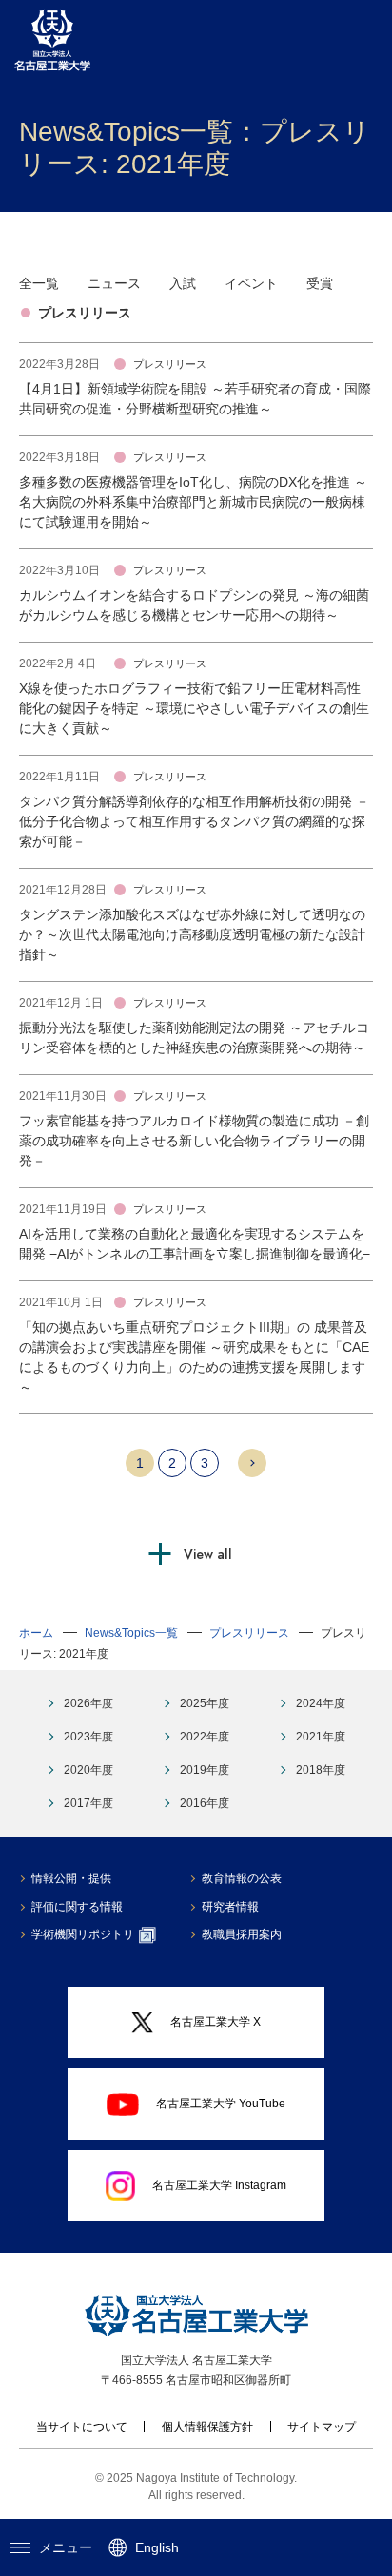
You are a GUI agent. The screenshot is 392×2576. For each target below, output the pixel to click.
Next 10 (252, 1463)
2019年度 (205, 1770)
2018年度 (321, 1770)
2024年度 (321, 1703)
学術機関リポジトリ (83, 1934)
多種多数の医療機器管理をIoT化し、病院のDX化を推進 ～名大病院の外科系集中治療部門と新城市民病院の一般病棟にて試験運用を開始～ (193, 502)
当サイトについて (82, 2427)
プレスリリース (85, 313)
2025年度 (205, 1703)
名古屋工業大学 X (216, 2022)
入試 (183, 283)
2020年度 (88, 1770)
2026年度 (88, 1703)
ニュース (114, 283)
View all (208, 1554)
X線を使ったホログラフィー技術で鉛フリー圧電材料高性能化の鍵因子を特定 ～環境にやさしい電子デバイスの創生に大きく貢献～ (194, 708)
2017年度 (88, 1803)
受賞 (320, 283)
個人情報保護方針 (207, 2427)
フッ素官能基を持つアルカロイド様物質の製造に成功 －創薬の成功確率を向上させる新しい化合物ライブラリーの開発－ (194, 1141)
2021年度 (321, 1737)
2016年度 (205, 1803)
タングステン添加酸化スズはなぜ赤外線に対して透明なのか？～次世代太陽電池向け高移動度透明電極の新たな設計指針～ (192, 934)
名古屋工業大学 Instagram (219, 2185)
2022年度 (205, 1737)
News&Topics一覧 (131, 1633)
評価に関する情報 (77, 1907)
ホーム (36, 1633)
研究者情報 (230, 1907)
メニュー (66, 2547)
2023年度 (88, 1737)
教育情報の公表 (242, 1878)
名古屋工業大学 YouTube (221, 2104)
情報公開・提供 (71, 1878)
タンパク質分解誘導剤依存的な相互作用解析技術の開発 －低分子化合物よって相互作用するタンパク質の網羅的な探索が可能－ (194, 821)
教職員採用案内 (242, 1934)
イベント (251, 283)
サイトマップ (322, 2427)
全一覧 (39, 283)
